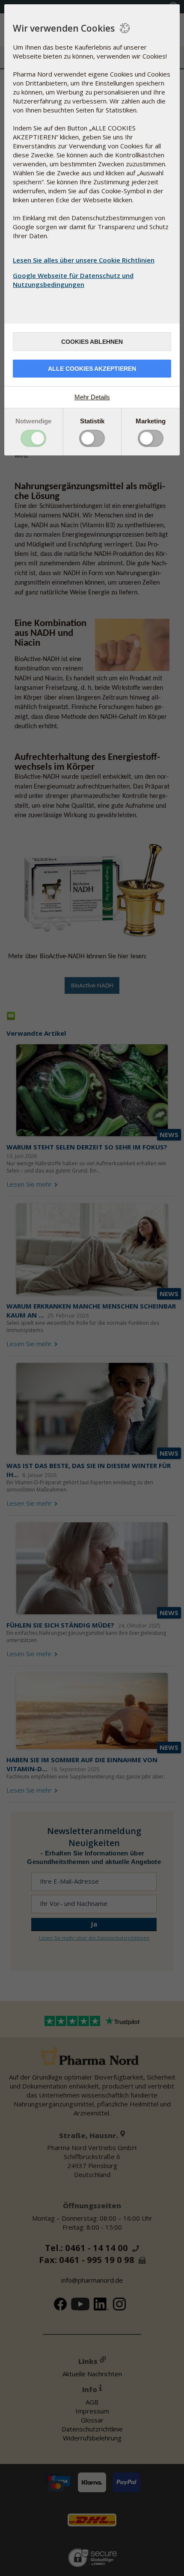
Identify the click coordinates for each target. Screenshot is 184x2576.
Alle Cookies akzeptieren (92, 369)
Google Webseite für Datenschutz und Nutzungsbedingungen (73, 280)
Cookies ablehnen (92, 342)
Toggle (33, 438)
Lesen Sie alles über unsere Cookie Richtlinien (84, 260)
